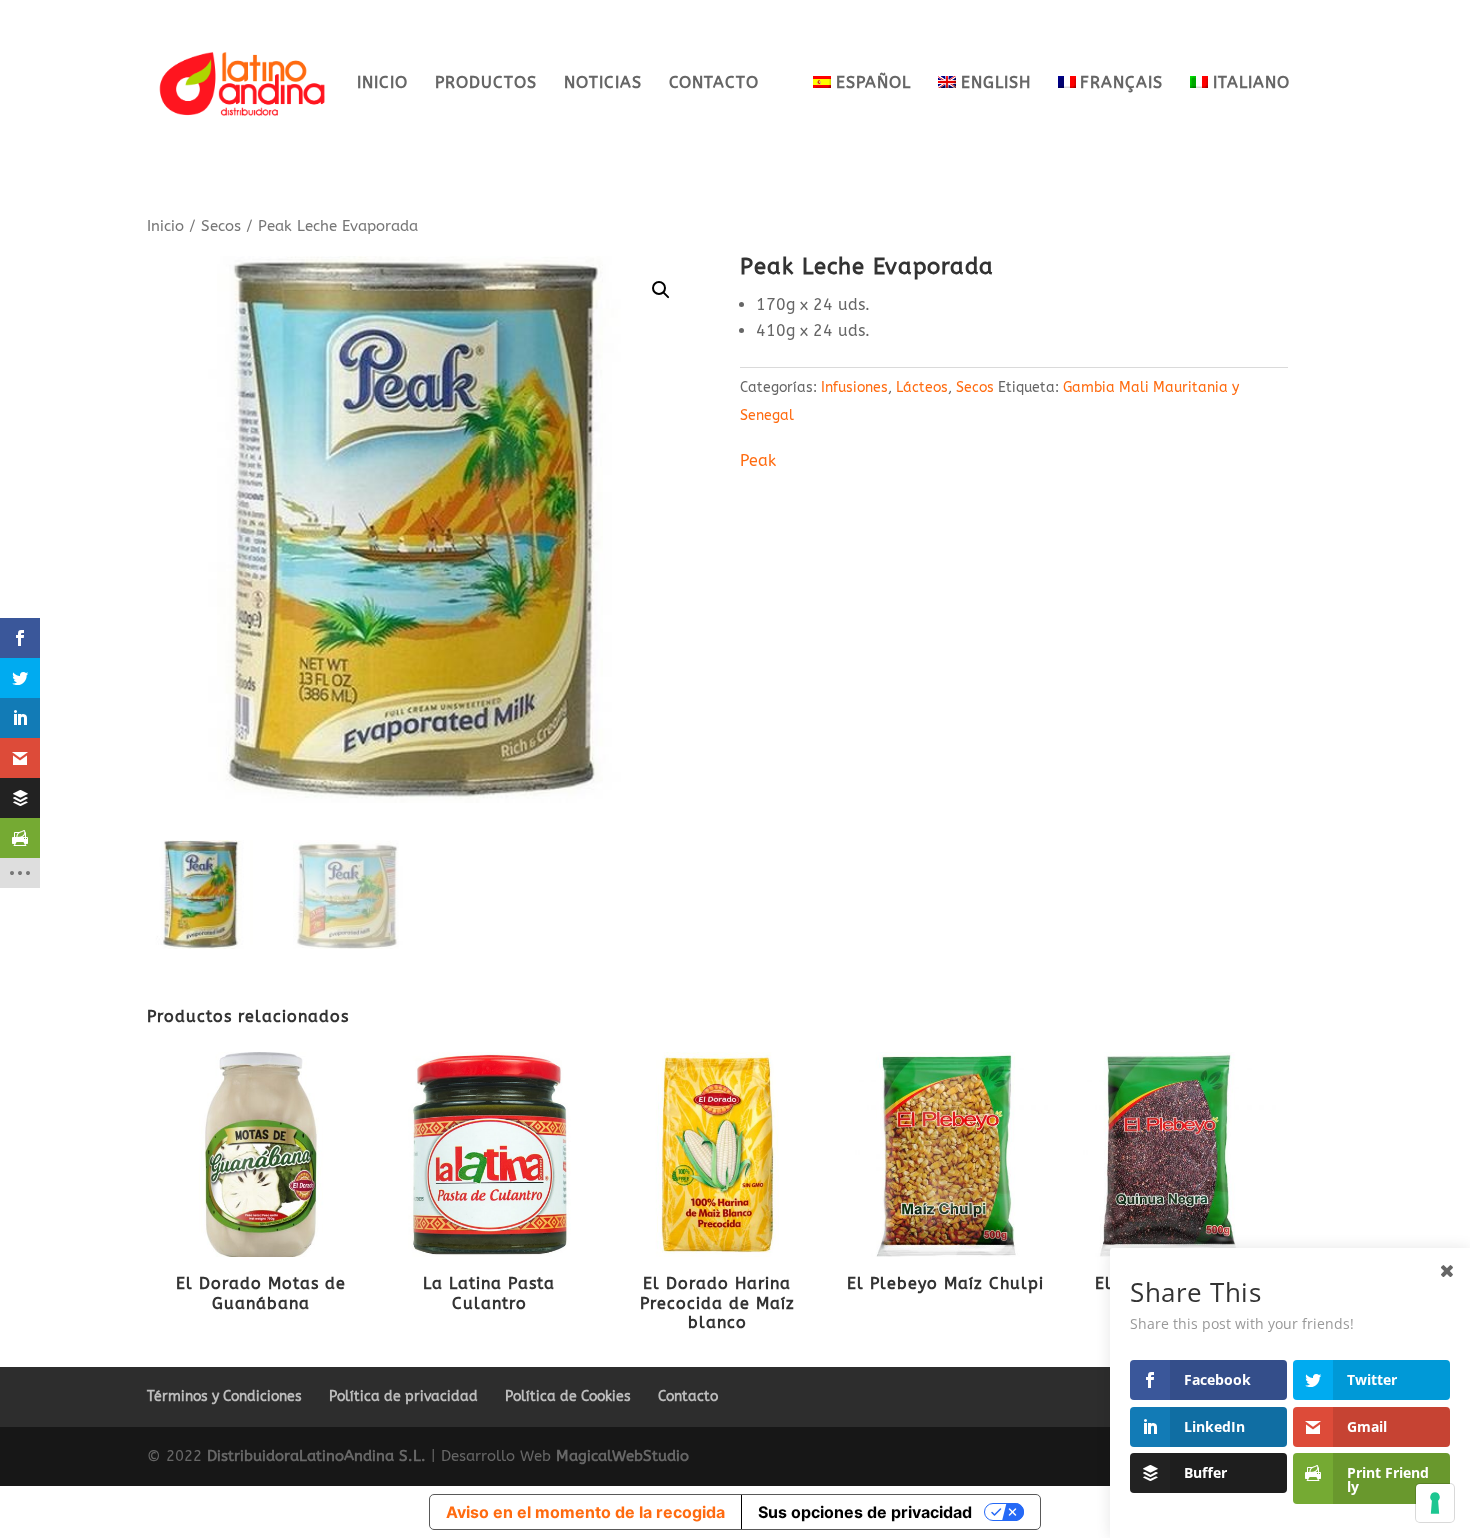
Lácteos (922, 387)
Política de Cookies (568, 1396)
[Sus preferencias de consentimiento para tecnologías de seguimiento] (1435, 1503)
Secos (221, 226)
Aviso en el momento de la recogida (585, 1512)
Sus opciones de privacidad (865, 1512)
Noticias (603, 84)
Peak (758, 460)
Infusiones (854, 387)
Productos (486, 84)
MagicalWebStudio (622, 1456)
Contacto (714, 84)
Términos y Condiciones (224, 1396)
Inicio (382, 84)
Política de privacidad (403, 1396)
